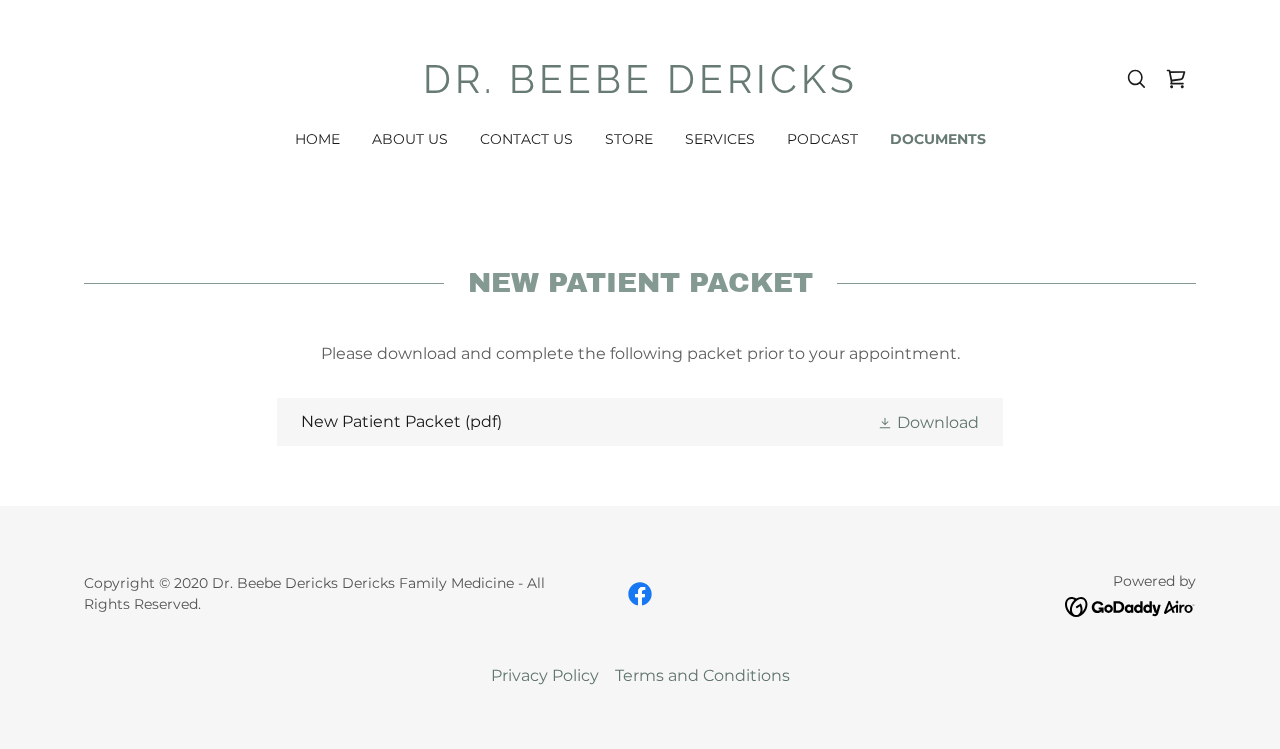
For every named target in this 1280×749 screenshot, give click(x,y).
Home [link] (317, 139)
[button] (928, 422)
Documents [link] (938, 139)
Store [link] (629, 139)
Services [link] (720, 139)
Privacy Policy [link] (545, 675)
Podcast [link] (822, 139)
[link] (640, 87)
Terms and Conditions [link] (702, 675)
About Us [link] (410, 139)
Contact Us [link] (526, 139)
